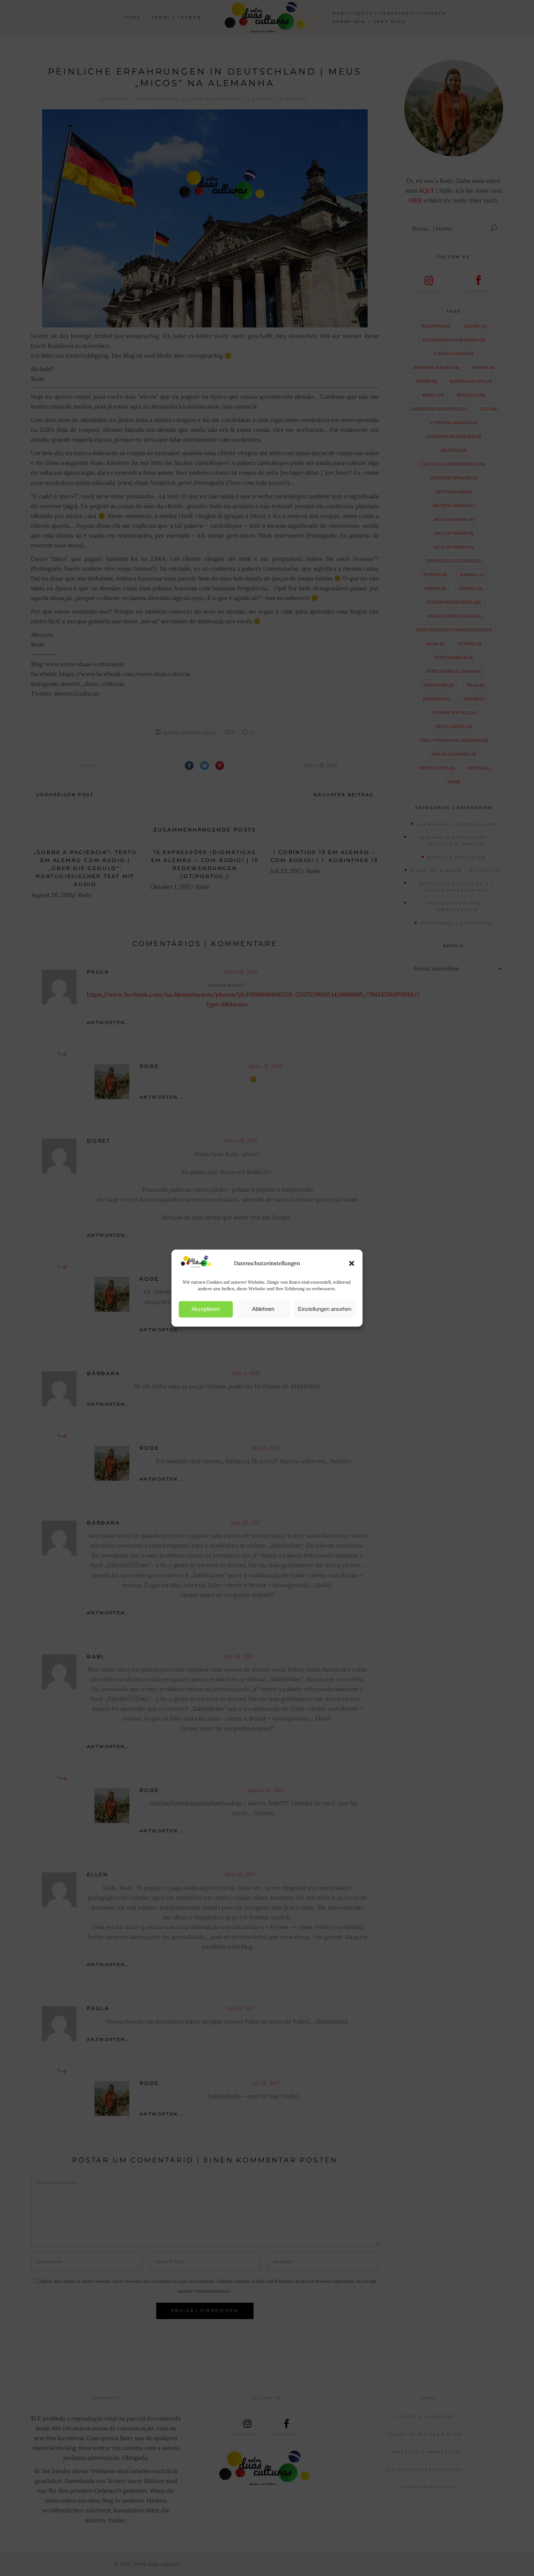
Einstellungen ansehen (325, 1309)
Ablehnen (263, 1309)
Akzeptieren (206, 1309)
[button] (352, 1263)
